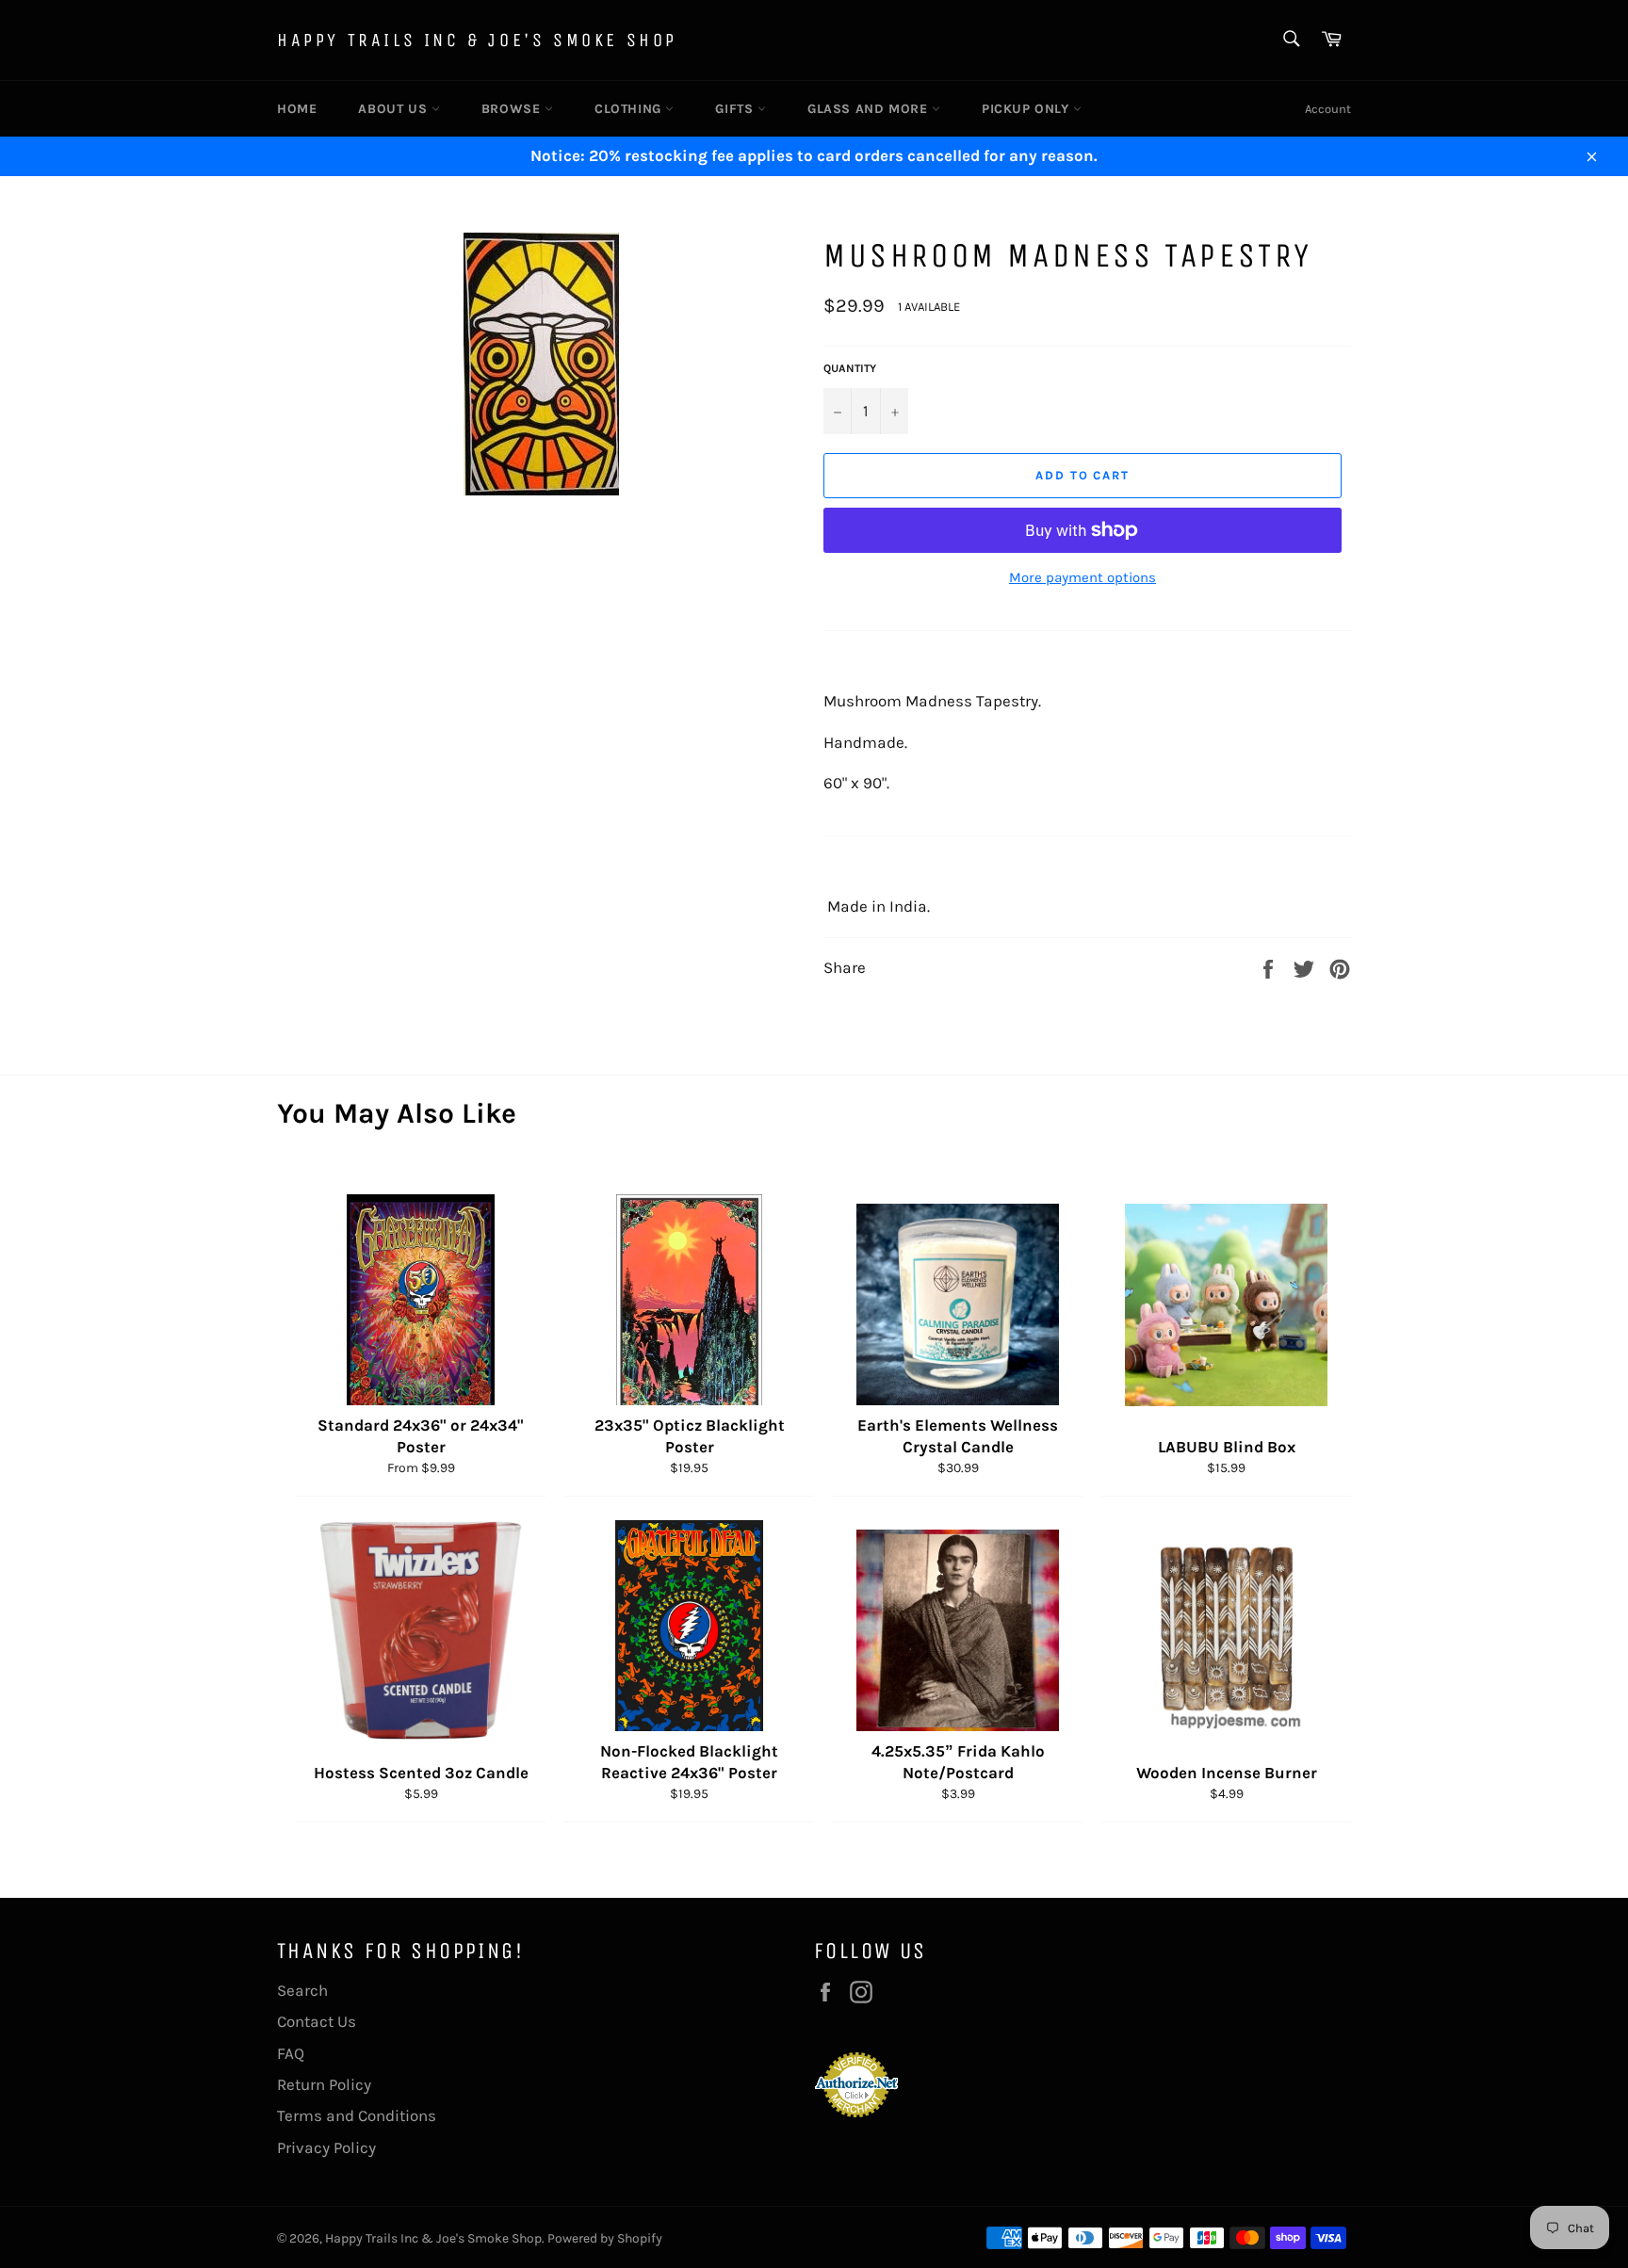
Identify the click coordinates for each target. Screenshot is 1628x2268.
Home (297, 109)
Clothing (630, 109)
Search (302, 1990)
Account (1328, 109)
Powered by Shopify (605, 2238)
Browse (513, 109)
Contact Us (317, 2021)
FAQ (291, 2053)
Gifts (736, 109)
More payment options (1083, 577)
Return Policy (324, 2084)
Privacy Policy (326, 2147)
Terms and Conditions (357, 2115)
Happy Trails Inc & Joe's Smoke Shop (477, 40)
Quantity (850, 368)
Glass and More (870, 109)
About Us (394, 109)
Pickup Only (1027, 109)
